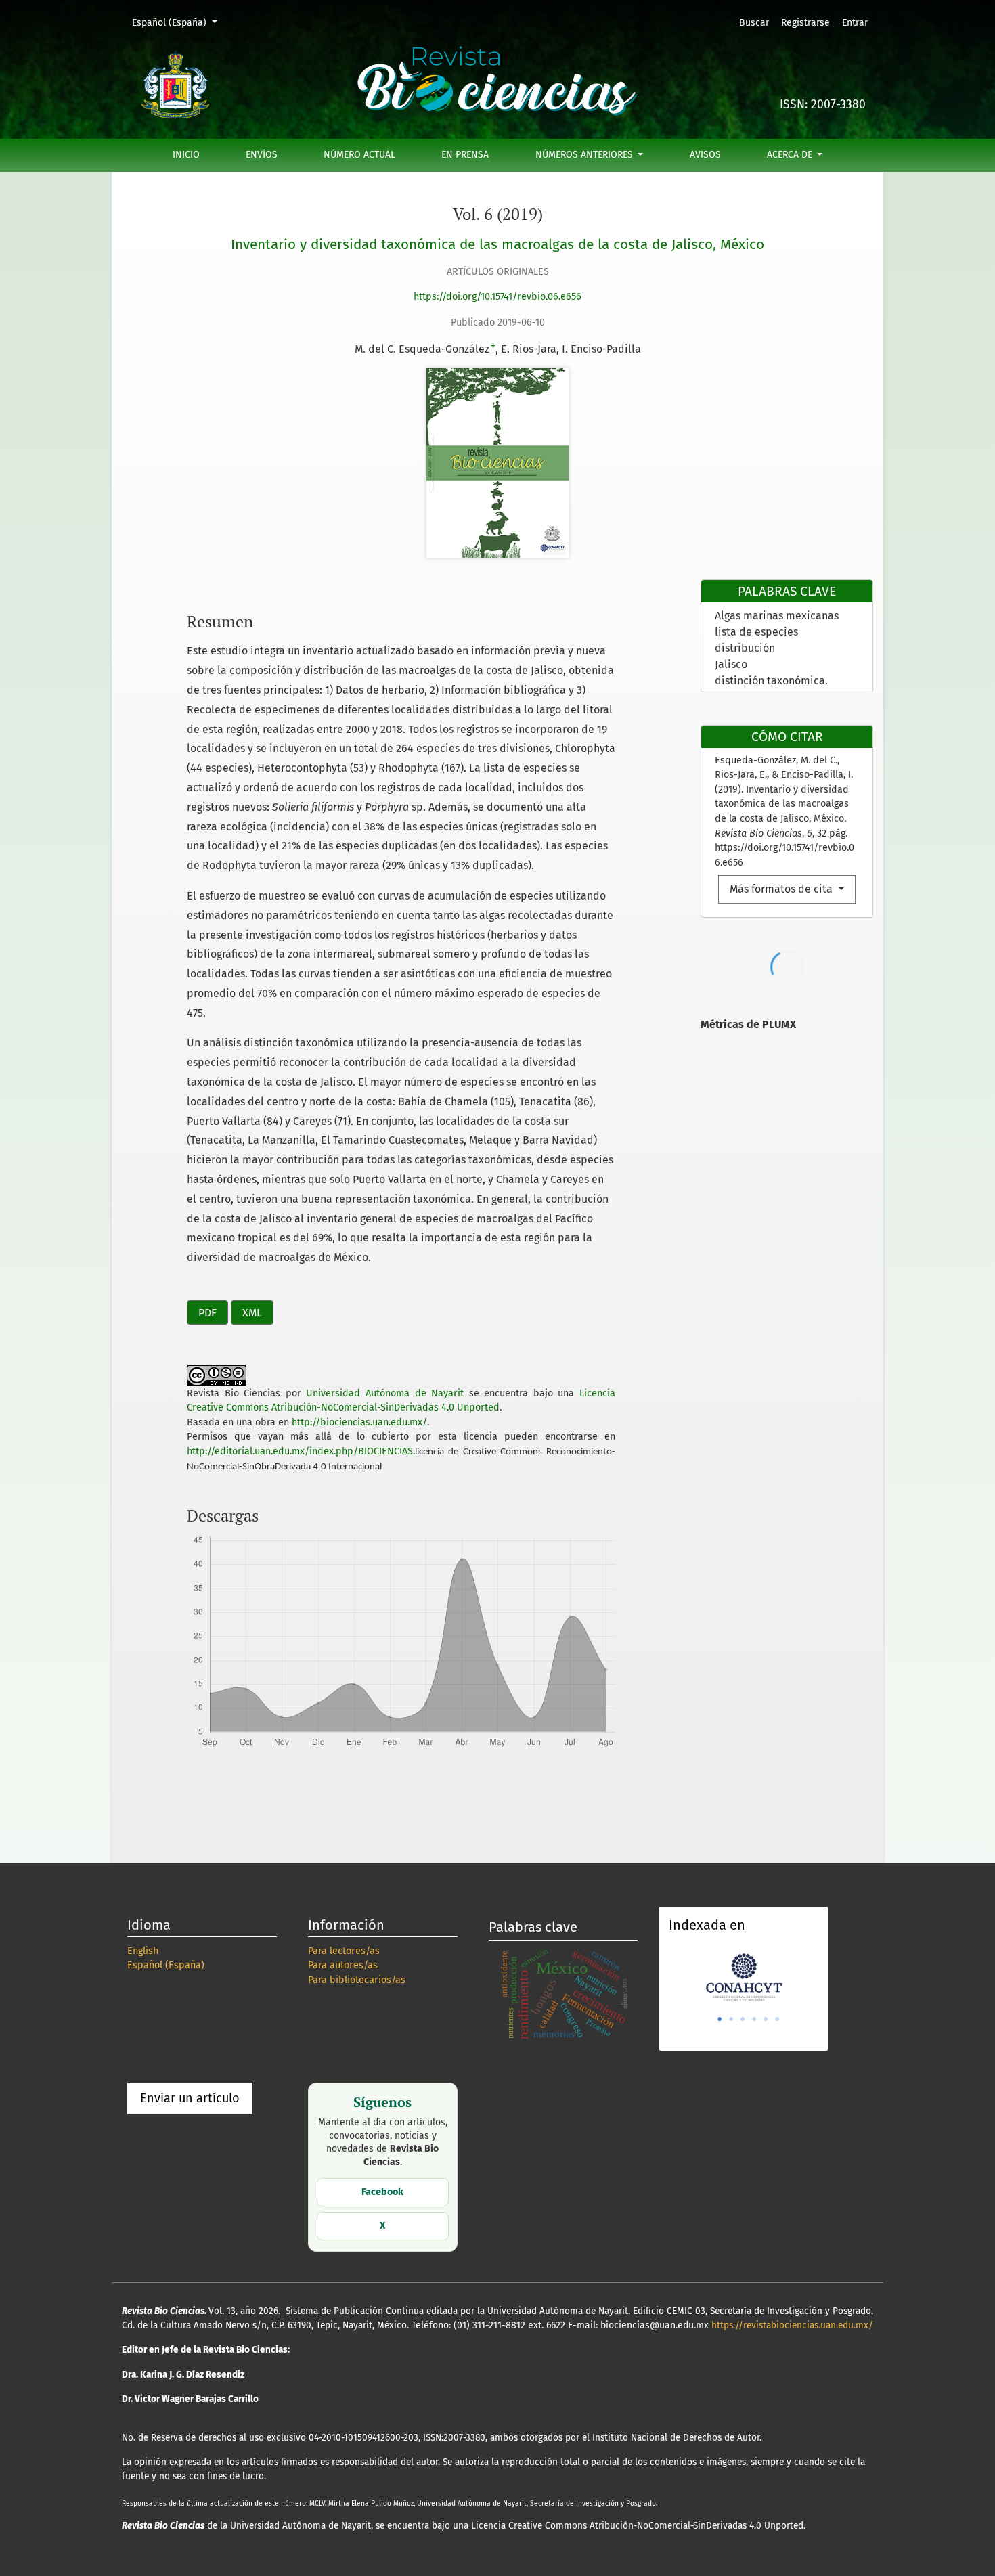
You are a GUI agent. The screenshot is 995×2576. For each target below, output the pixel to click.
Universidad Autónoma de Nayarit (385, 1393)
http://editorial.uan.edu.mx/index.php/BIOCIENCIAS (300, 1451)
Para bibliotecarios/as (357, 1980)
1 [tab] (720, 2019)
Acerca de (791, 155)
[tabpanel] (744, 1976)
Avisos (705, 155)
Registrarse (805, 23)
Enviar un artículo (190, 2098)
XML (252, 1313)
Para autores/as (343, 1965)
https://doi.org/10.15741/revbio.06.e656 (497, 297)
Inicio (186, 155)
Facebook (382, 2192)
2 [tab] (731, 2019)
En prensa (465, 155)
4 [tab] (754, 2019)
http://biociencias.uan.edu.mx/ (359, 1422)
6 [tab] (777, 2019)
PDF (207, 1313)
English (143, 1951)
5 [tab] (766, 2019)
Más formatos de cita (782, 889)
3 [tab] (743, 2019)
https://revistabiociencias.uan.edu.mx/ (792, 2325)
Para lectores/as (344, 1951)
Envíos (262, 155)
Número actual (359, 155)
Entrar (855, 23)
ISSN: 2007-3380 (823, 105)
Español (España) (179, 22)
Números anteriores (585, 155)
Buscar (754, 23)
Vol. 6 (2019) (498, 214)
